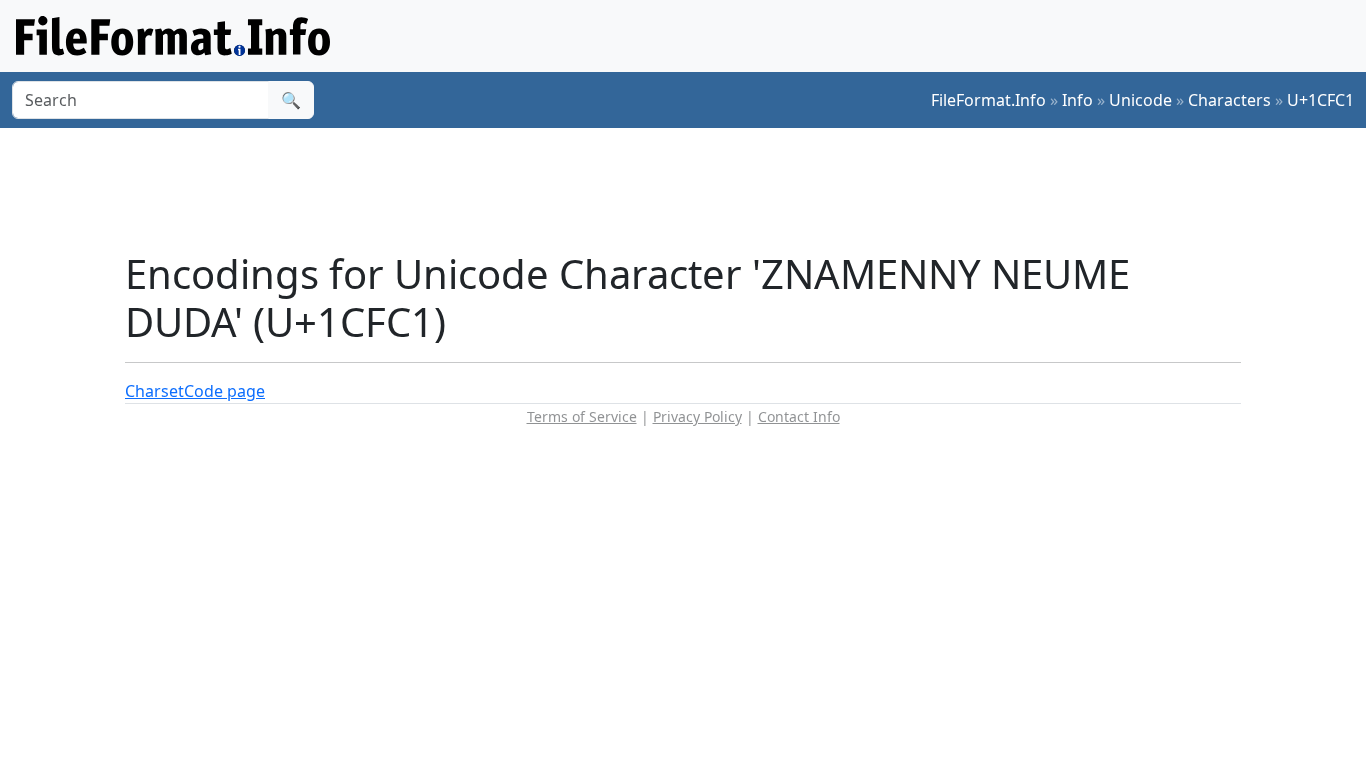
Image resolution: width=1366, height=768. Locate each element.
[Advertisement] (695, 189)
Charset (154, 391)
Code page (224, 391)
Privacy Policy (697, 416)
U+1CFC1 (1320, 100)
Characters (1229, 100)
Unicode (1140, 100)
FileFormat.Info (988, 100)
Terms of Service (582, 416)
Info (1077, 100)
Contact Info (799, 416)
